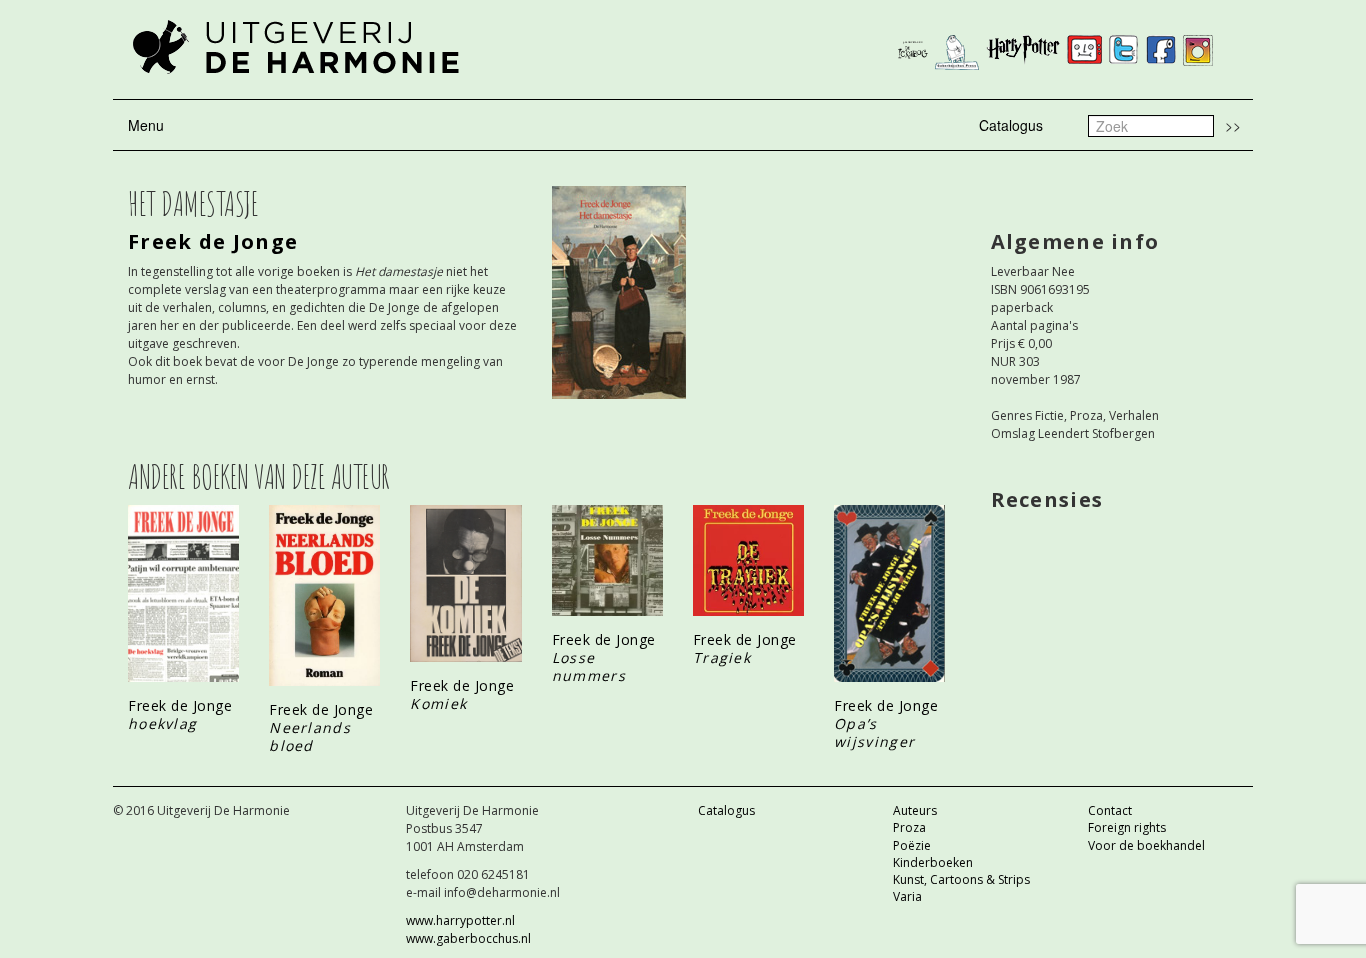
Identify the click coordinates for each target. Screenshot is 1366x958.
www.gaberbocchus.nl (468, 938)
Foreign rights (1127, 827)
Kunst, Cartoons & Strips (961, 879)
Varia (907, 896)
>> (1233, 125)
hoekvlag (162, 723)
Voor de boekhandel (1146, 845)
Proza (909, 827)
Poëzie (912, 845)
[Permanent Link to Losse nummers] (607, 561)
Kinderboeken (933, 862)
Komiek (438, 703)
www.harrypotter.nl (460, 920)
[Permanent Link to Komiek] (465, 584)
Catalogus (1011, 125)
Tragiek (722, 657)
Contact (1110, 810)
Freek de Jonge (213, 241)
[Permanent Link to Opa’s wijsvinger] (889, 593)
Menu (146, 125)
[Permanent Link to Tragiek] (748, 561)
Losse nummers (589, 666)
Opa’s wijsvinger (874, 732)
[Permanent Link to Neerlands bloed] (324, 595)
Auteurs (915, 810)
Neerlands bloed (310, 736)
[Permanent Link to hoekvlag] (183, 593)
